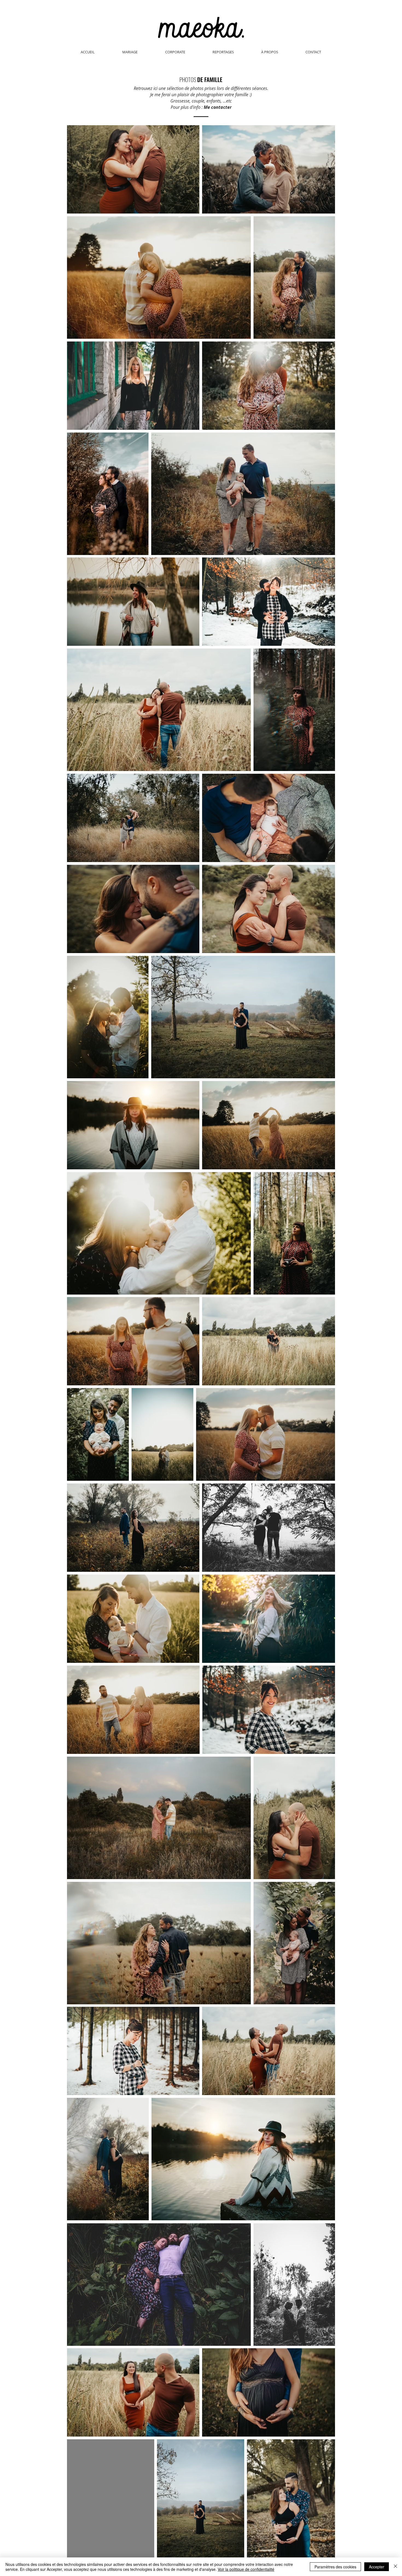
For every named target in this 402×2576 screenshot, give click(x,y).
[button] (223, 52)
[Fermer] (395, 2567)
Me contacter (218, 107)
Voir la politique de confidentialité (246, 2569)
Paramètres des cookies (335, 2567)
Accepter (377, 2567)
